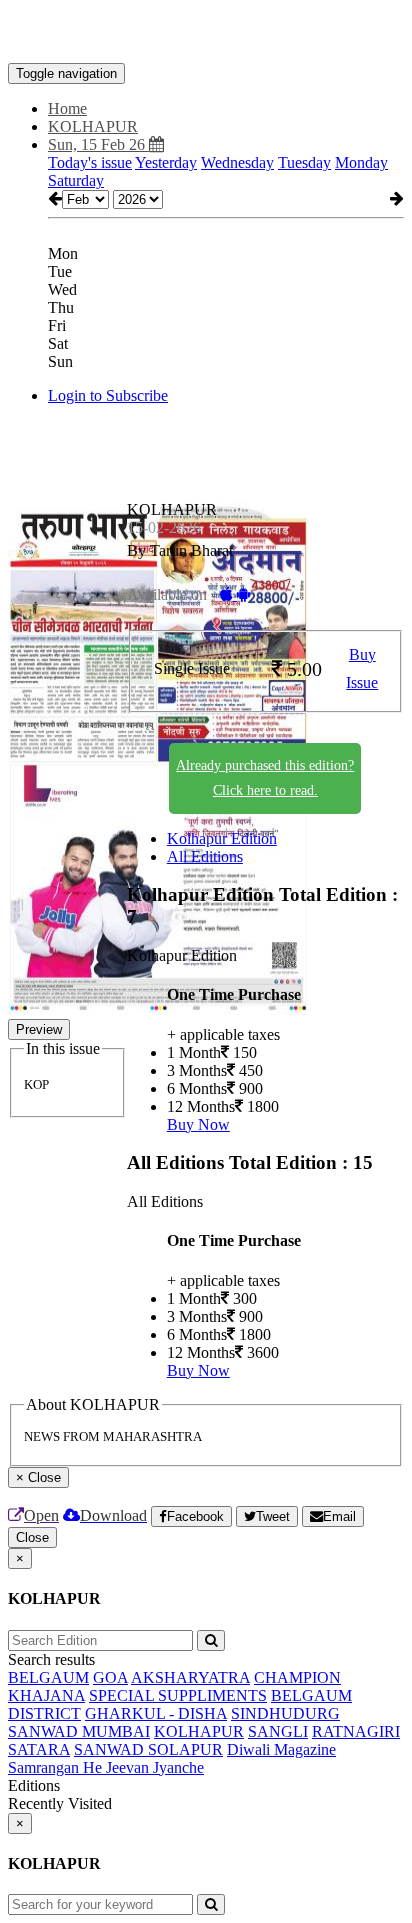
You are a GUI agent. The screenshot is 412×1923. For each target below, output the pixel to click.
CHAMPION (297, 1677)
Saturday (76, 180)
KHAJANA (46, 1695)
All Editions (205, 856)
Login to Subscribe (108, 395)
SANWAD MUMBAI (79, 1731)
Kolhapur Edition (222, 838)
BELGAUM (48, 1677)
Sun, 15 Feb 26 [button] (98, 144)
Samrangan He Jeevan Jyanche (106, 1767)
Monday (361, 162)
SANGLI (278, 1731)
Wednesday (237, 162)
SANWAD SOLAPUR (148, 1749)
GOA (110, 1677)
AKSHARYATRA (190, 1677)
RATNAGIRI (356, 1731)
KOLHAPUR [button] (93, 126)
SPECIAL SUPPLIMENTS (178, 1695)
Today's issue (90, 162)
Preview (39, 1029)
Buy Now (198, 1124)
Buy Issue (362, 669)
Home (67, 108)
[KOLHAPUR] (206, 33)
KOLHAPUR (199, 1731)
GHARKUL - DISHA (156, 1713)
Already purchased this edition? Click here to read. (265, 778)
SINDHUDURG (285, 1713)
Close (32, 1537)
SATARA (39, 1749)
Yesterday (166, 162)
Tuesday (304, 162)
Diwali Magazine (281, 1749)
